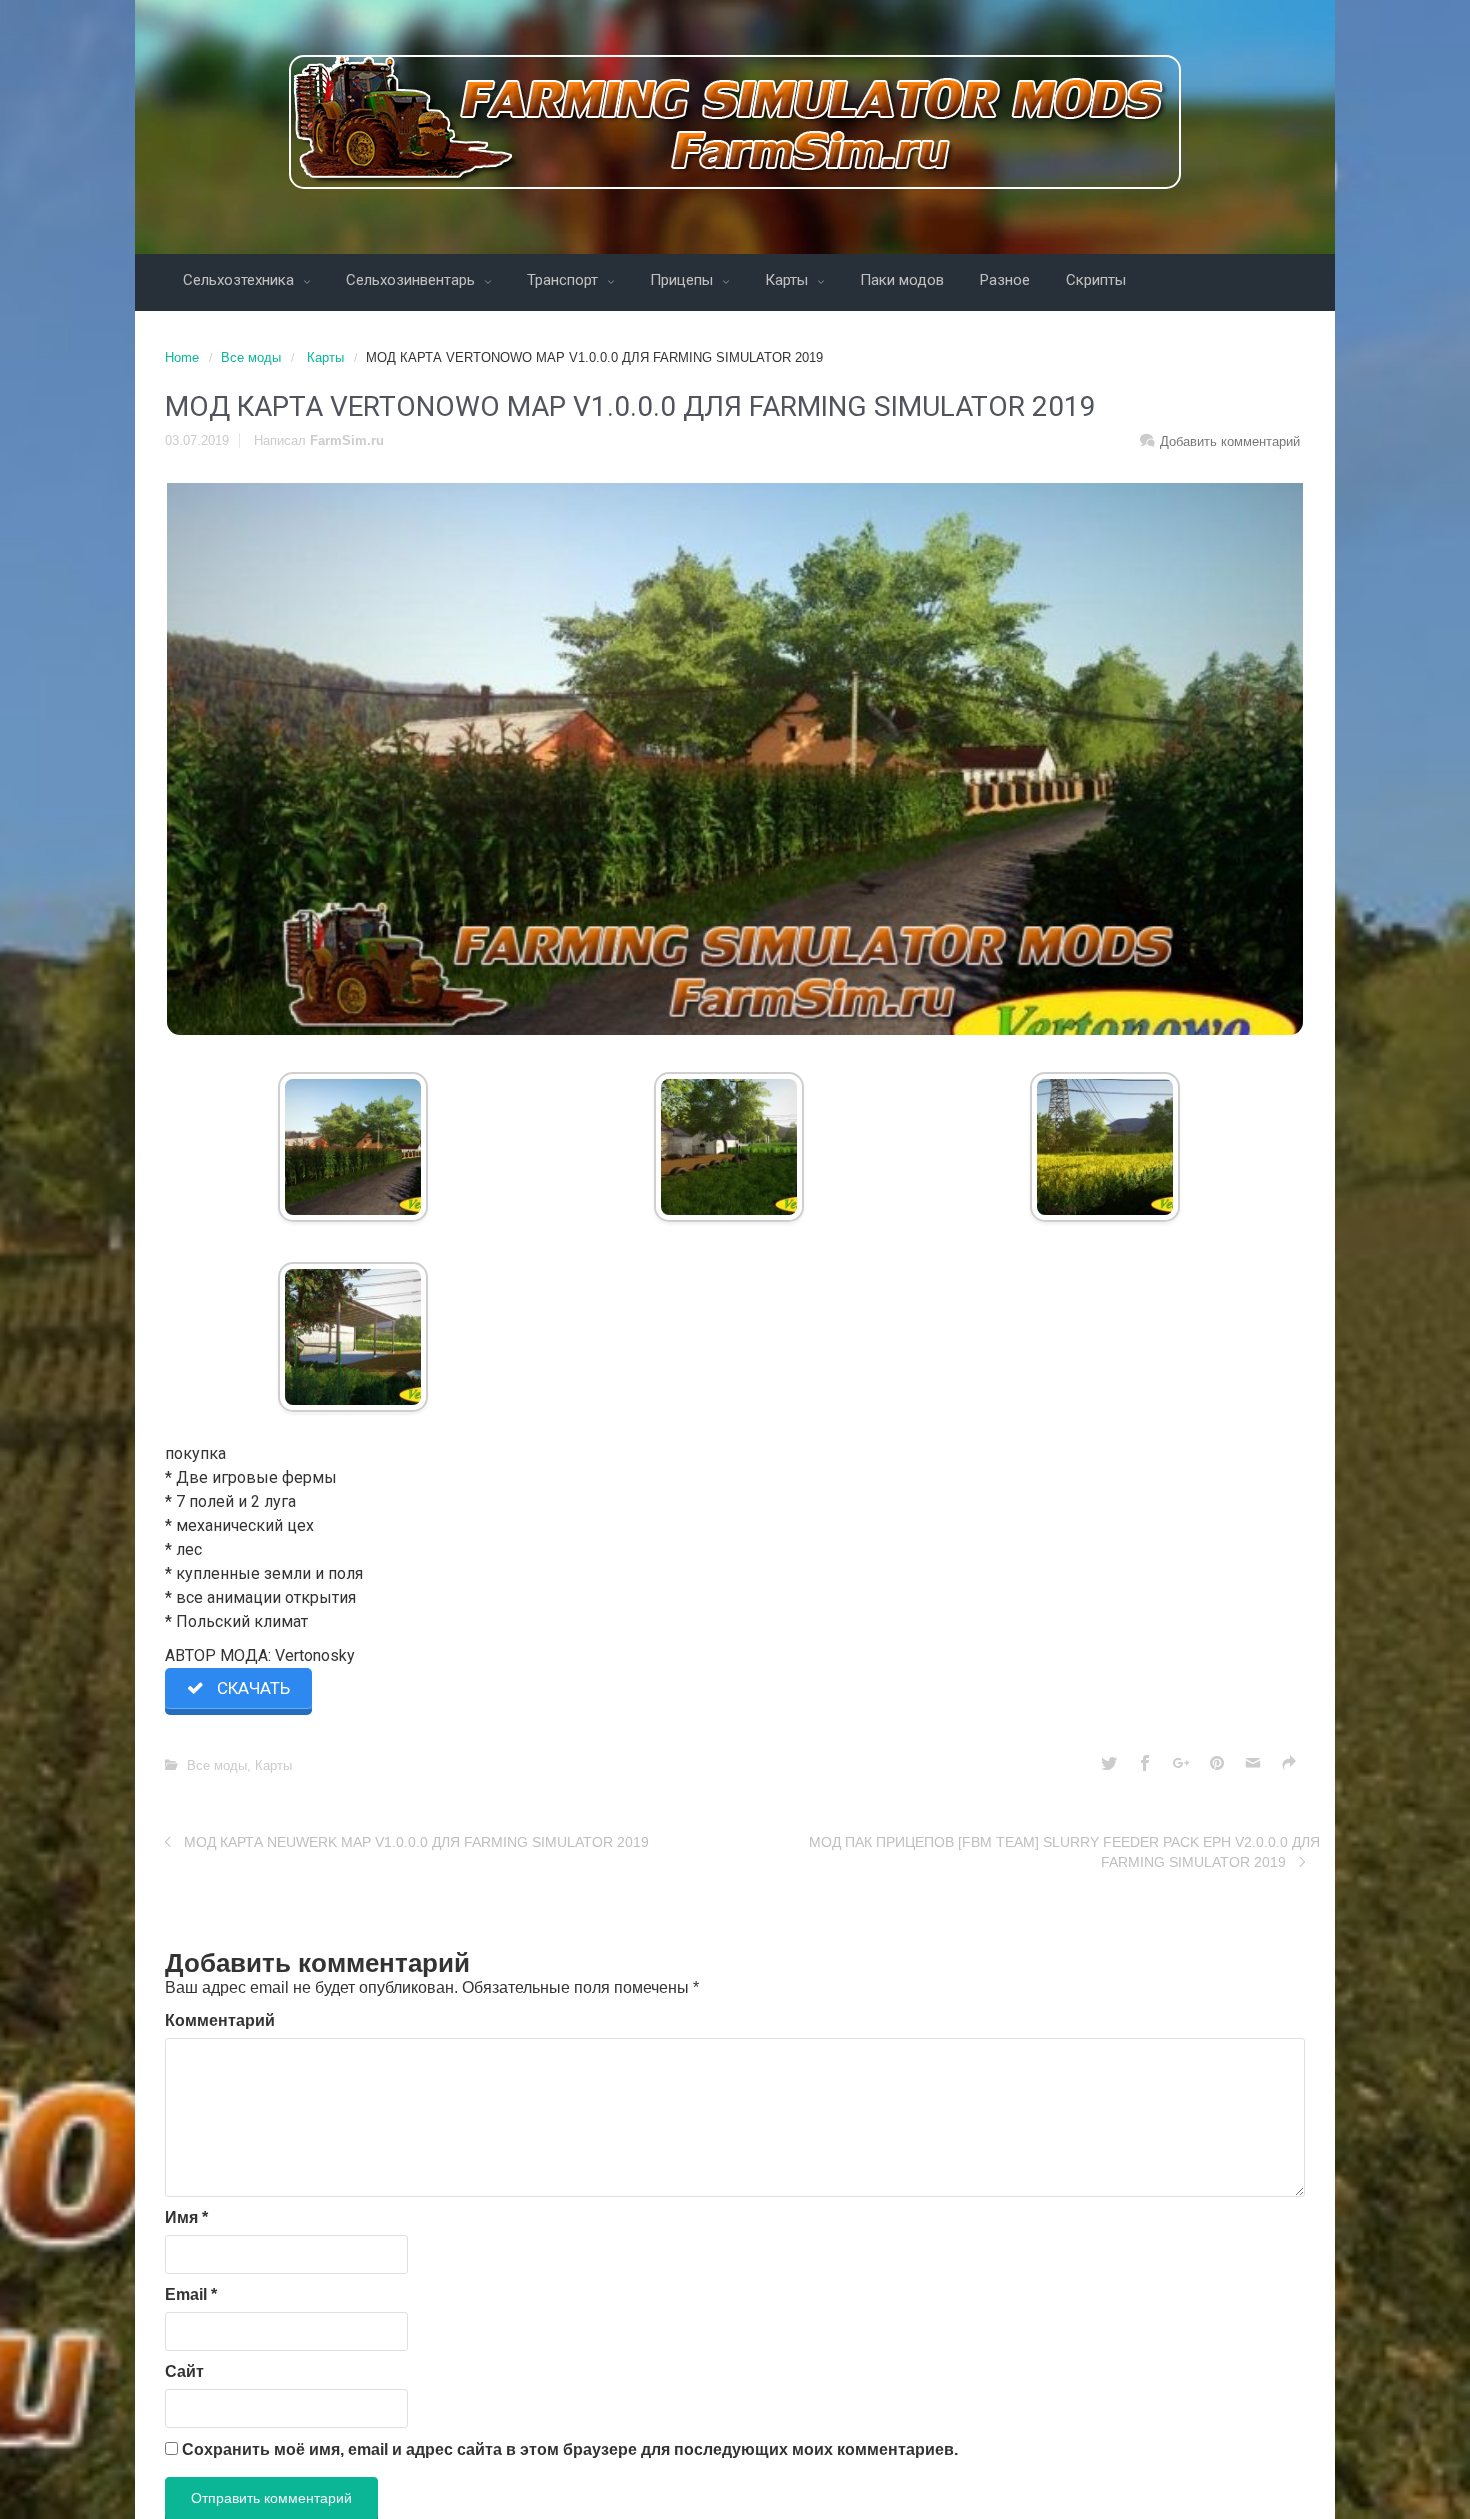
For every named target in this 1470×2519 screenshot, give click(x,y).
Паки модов (902, 280)
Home (182, 357)
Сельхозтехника (240, 280)
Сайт (184, 2371)
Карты (788, 280)
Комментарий (220, 2020)
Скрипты (1096, 280)
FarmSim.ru (347, 440)
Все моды (251, 357)
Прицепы (683, 280)
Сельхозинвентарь (412, 280)
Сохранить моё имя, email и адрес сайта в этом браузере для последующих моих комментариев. (570, 2449)
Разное (1005, 280)
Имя (186, 2217)
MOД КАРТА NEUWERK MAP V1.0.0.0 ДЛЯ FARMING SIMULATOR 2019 (416, 1842)
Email (191, 2294)
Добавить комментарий (1230, 441)
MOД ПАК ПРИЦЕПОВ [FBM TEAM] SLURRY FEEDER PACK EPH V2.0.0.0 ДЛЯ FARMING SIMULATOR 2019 (1064, 1852)
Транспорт (564, 280)
